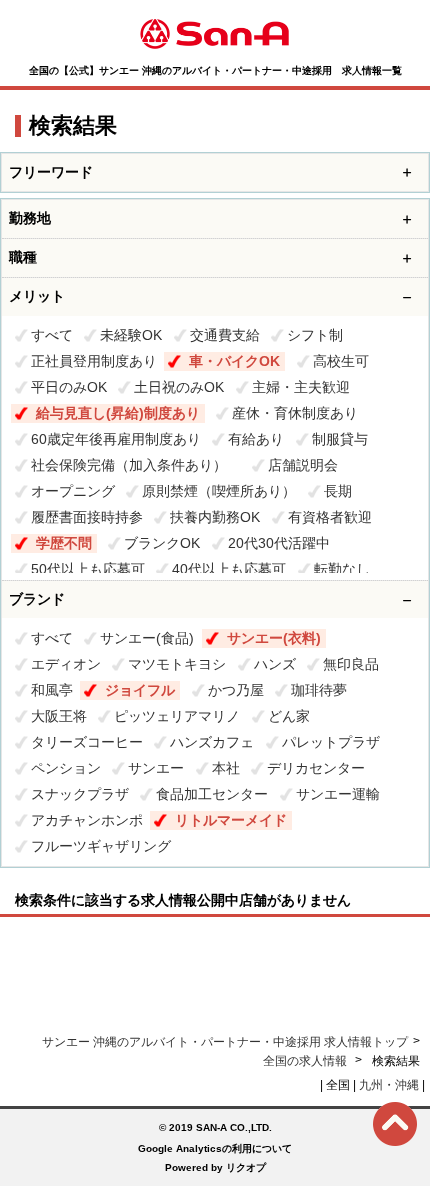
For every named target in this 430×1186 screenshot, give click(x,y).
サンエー (156, 768)
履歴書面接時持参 (87, 517)
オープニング (73, 491)
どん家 (289, 716)
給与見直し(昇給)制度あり (118, 413)
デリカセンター (316, 768)
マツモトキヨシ (177, 664)
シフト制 (315, 335)
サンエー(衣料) (274, 638)
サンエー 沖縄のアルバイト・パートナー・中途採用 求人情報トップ (225, 1042)
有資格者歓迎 (330, 517)
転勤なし (342, 569)
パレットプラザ (331, 742)
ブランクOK (162, 543)
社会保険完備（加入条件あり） (136, 465)
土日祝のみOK (179, 387)
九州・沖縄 (389, 1085)
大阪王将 (59, 716)
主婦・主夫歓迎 (301, 387)
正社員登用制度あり (94, 361)
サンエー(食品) (147, 638)
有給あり (256, 439)
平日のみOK (69, 387)
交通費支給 (225, 335)
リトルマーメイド (231, 820)
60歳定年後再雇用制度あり (116, 439)
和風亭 (52, 690)
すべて (52, 335)
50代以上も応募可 (88, 569)
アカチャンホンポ (87, 820)
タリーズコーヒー (87, 742)
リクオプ (246, 1167)
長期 (338, 491)
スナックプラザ (80, 794)
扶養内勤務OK (215, 517)
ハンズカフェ (212, 742)
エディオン (66, 664)
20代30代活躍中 (279, 543)
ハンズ (275, 664)
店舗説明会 (303, 465)
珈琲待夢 (319, 690)
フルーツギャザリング (101, 846)
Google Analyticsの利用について (215, 1148)
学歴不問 (64, 543)
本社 (226, 768)
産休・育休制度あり (295, 413)
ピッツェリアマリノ (177, 716)
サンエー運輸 (338, 794)
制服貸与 (340, 439)
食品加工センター (212, 794)
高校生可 (341, 361)
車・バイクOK (234, 361)
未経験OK (131, 335)
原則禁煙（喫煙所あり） (219, 491)
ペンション (66, 768)
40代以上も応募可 (229, 569)
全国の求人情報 (306, 1061)
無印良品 (351, 664)
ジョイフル (140, 690)
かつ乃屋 (236, 690)
